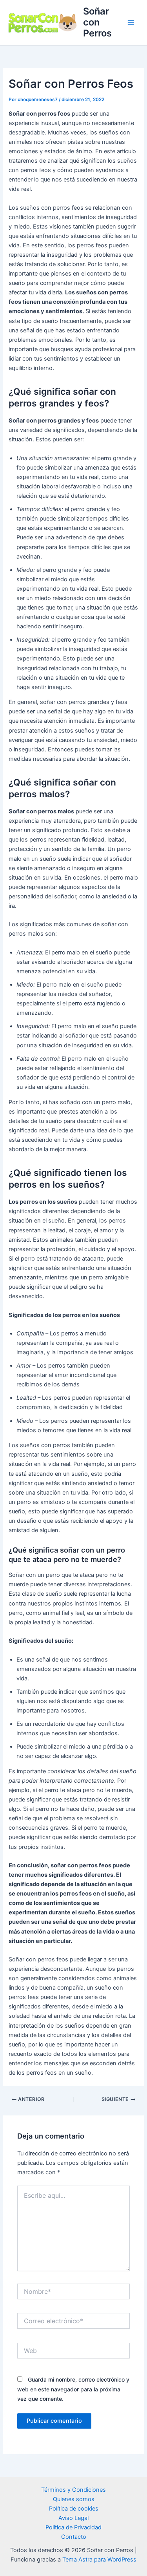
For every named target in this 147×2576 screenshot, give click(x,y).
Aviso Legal (73, 2518)
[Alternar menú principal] (131, 22)
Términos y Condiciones (73, 2490)
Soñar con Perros (97, 22)
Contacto (74, 2537)
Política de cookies (74, 2509)
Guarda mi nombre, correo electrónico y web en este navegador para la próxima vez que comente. (73, 2389)
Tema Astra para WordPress (99, 2560)
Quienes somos (74, 2499)
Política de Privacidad (73, 2527)
